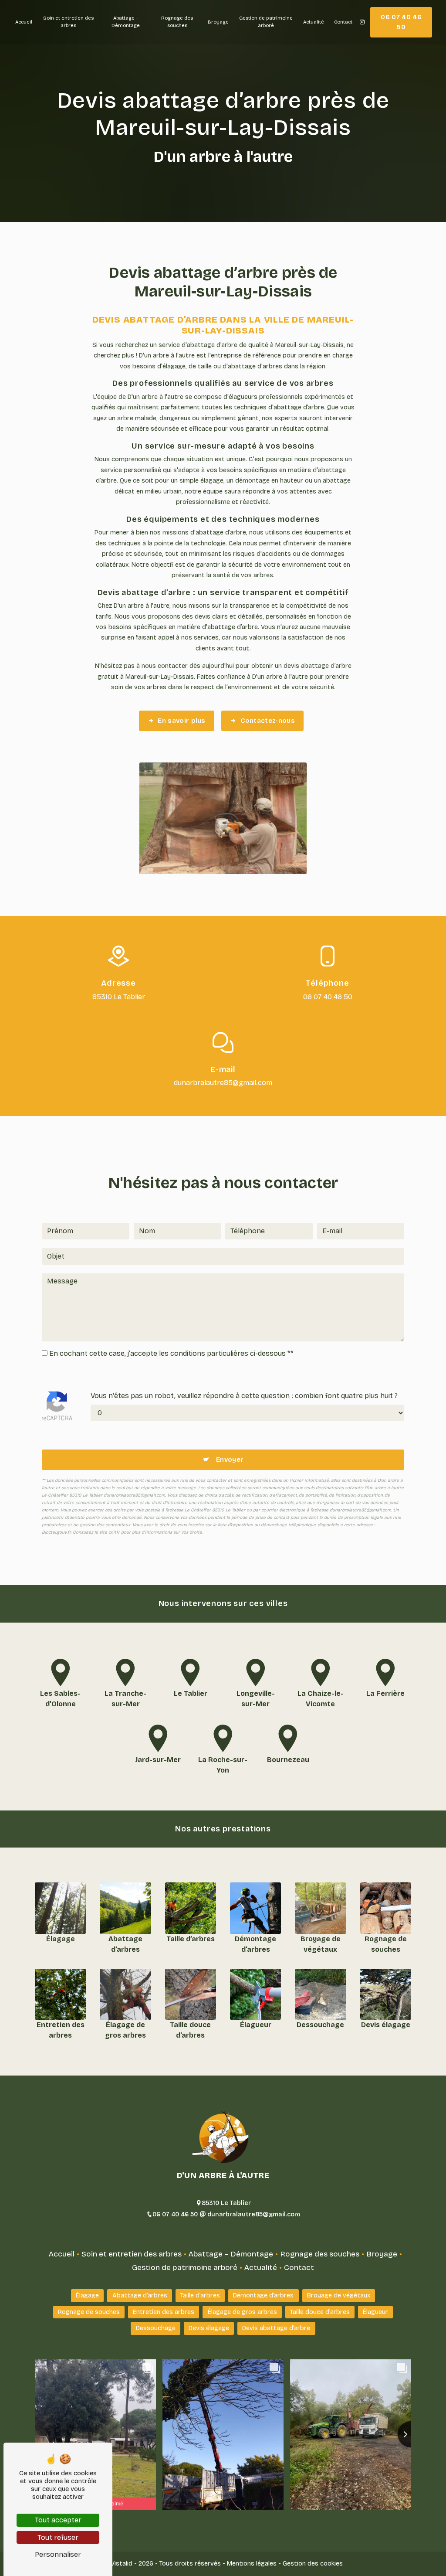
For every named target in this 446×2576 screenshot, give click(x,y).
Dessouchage (156, 2328)
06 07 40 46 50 (401, 22)
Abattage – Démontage (126, 22)
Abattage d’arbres (140, 2295)
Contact (343, 22)
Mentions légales (252, 2564)
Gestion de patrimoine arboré (266, 22)
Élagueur (375, 2312)
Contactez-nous (268, 721)
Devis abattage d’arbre (276, 2328)
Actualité (314, 22)
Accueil (24, 22)
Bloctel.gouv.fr (56, 1532)
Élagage (87, 2295)
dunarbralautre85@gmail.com (223, 1083)
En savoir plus (181, 721)
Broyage (218, 22)
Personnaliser (58, 2554)
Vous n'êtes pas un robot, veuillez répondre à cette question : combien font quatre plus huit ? (244, 1396)
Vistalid (122, 2564)
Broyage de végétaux (339, 2295)
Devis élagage (209, 2328)
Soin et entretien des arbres (68, 22)
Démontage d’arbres (263, 2295)
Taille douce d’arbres (320, 2312)
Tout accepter (58, 2520)
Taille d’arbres (200, 2295)
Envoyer (230, 1460)
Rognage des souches (177, 22)
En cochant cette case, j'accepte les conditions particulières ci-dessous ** (171, 1353)
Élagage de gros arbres (242, 2312)
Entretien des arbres (164, 2312)
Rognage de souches (89, 2312)
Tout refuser (58, 2537)
